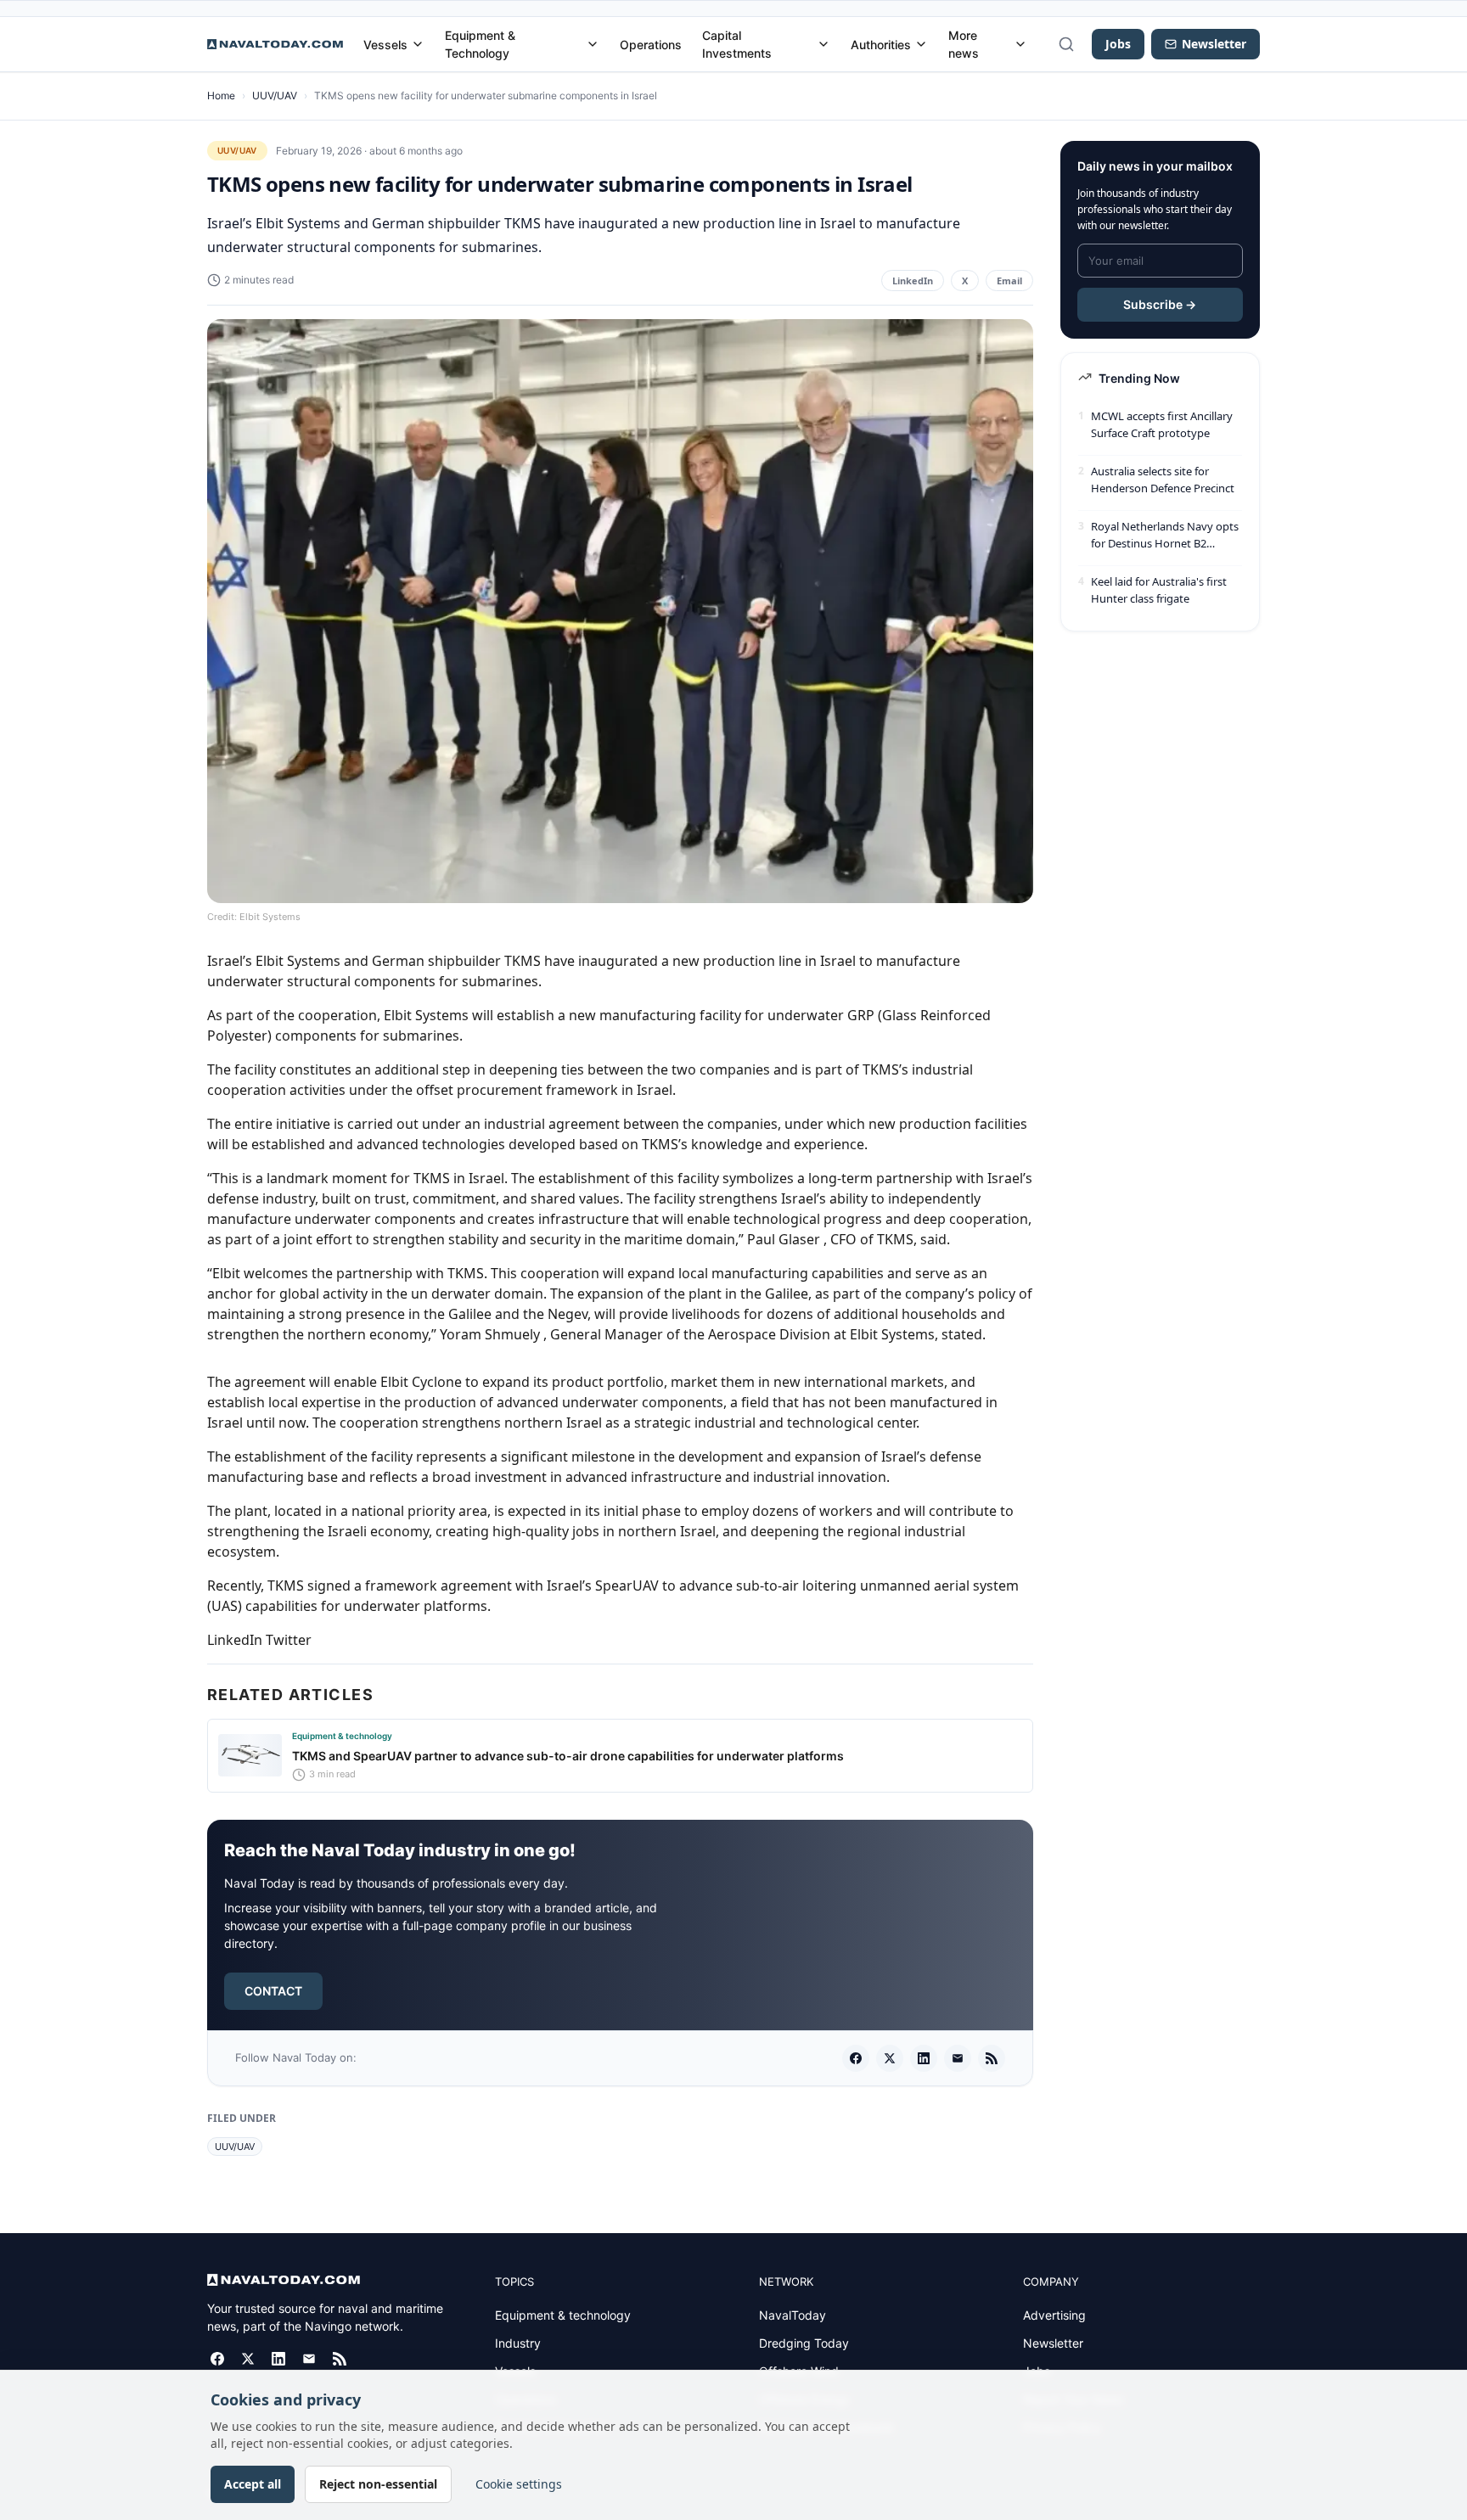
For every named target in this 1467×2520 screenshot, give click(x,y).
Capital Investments (737, 44)
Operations (651, 45)
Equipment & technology (563, 2315)
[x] (890, 2058)
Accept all (253, 2484)
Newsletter (1053, 2343)
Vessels (385, 45)
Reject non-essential (378, 2484)
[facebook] (856, 2058)
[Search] (1066, 44)
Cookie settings (519, 2484)
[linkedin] (924, 2058)
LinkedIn (913, 281)
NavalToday (793, 2315)
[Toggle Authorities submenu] (921, 44)
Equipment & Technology (480, 44)
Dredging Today (804, 2343)
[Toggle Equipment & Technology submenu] (593, 44)
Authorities (881, 45)
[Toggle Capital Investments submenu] (823, 44)
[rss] (992, 2058)
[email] (958, 2058)
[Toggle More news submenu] (1020, 44)
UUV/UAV (275, 95)
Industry (518, 2343)
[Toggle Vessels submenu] (418, 44)
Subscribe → (1160, 304)
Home (221, 95)
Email (1009, 281)
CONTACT (273, 1991)
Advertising (1054, 2315)
